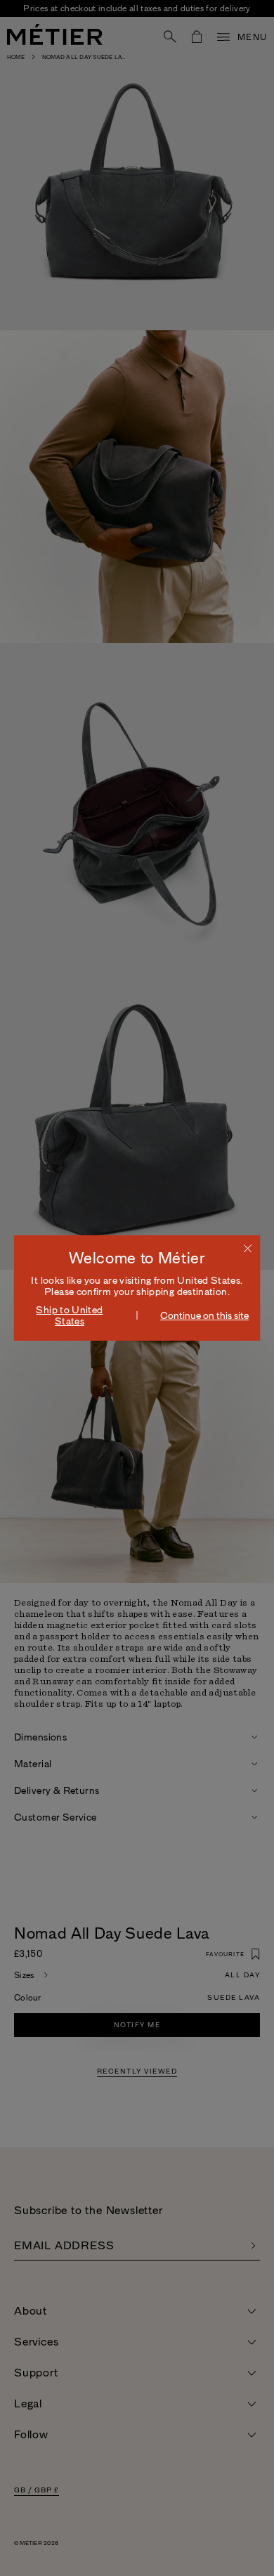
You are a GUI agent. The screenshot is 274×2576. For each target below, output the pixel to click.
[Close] (248, 1248)
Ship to (69, 1315)
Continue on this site (204, 1315)
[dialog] (137, 1288)
